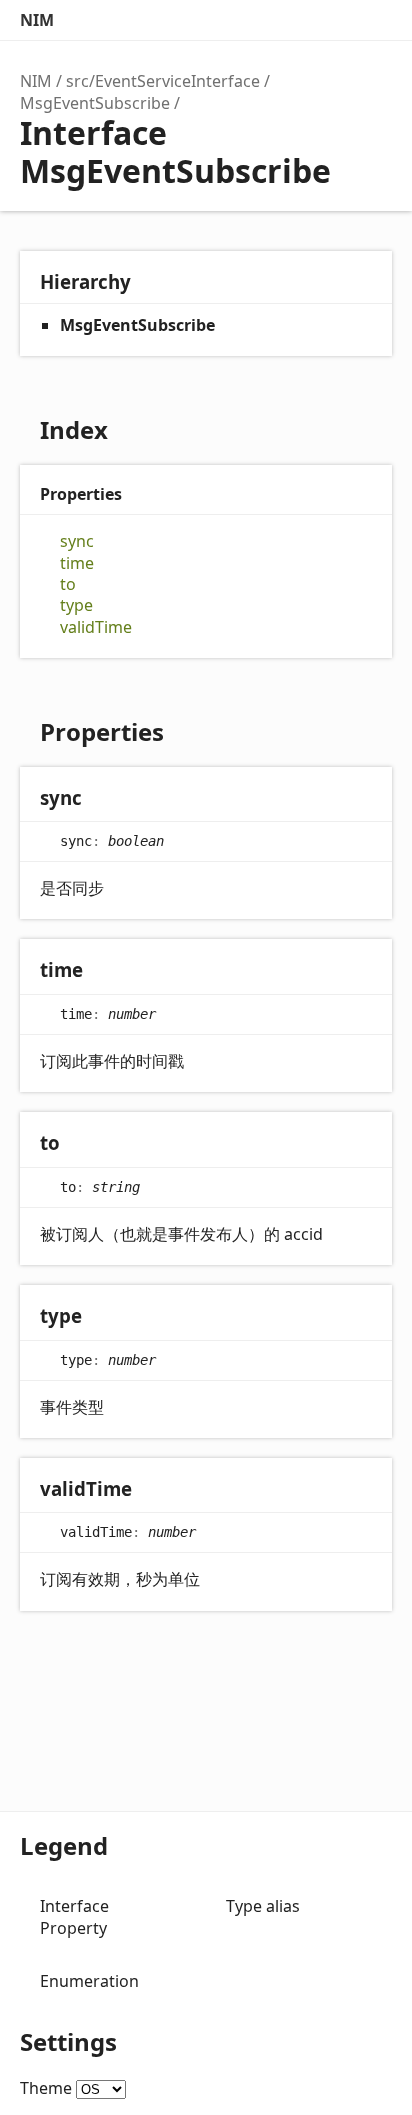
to (68, 584)
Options (332, 20)
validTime (96, 627)
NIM (37, 20)
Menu (372, 20)
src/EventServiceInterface (163, 81)
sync (77, 541)
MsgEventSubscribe (95, 103)
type (76, 605)
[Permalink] (101, 799)
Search (292, 20)
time (77, 563)
